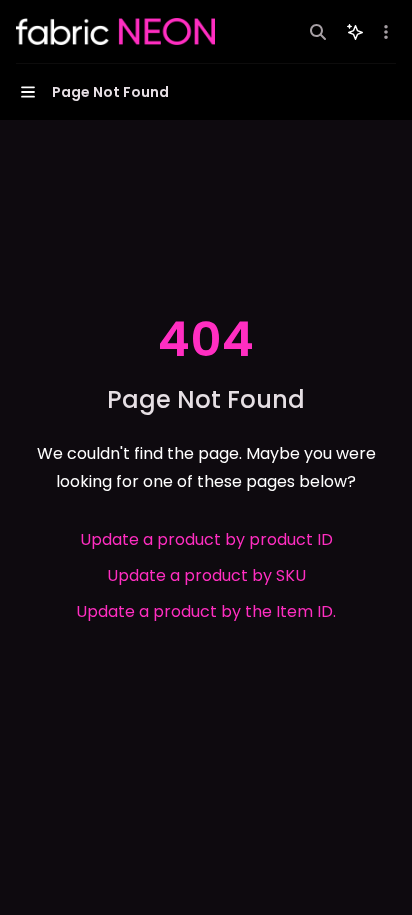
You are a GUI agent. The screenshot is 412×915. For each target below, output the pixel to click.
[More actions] (386, 32)
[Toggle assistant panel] (355, 32)
